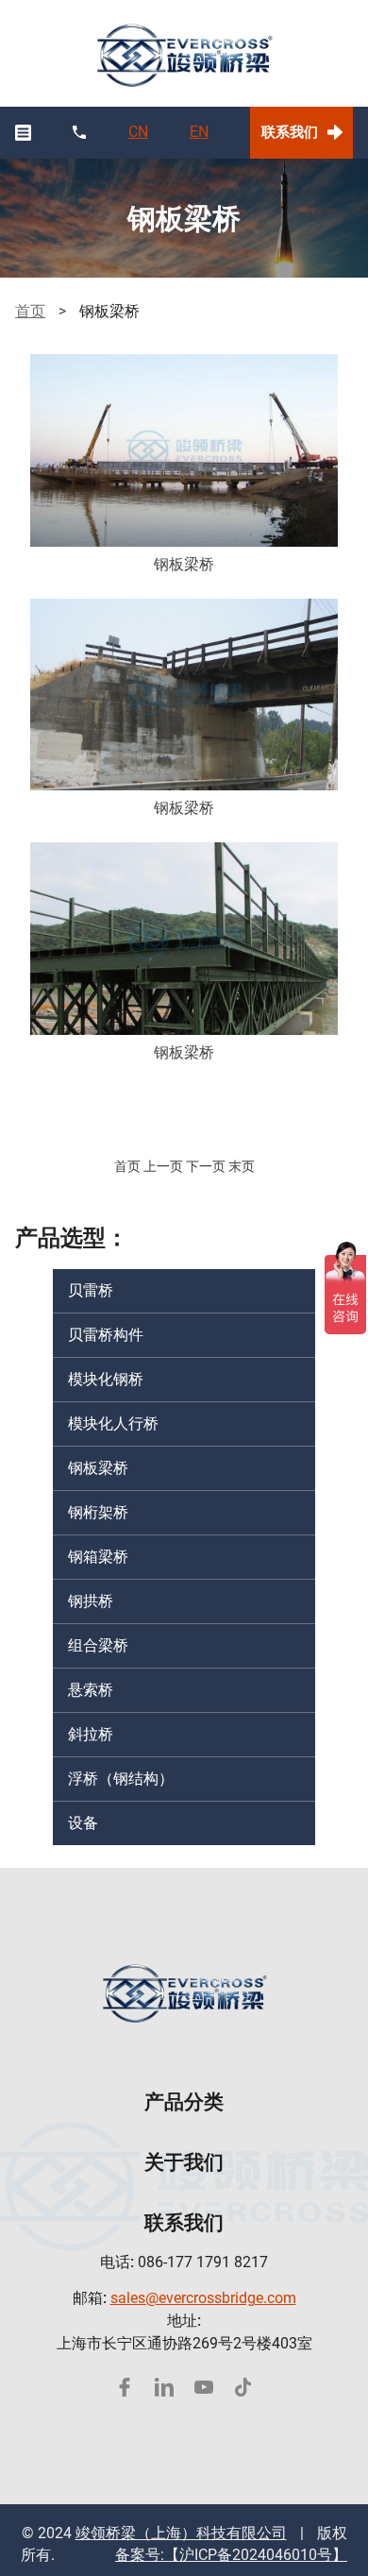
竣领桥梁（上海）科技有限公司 (181, 2533)
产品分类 (184, 2101)
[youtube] (204, 2387)
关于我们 (184, 2162)
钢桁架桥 (98, 1512)
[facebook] (125, 2387)
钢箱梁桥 (98, 1557)
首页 (30, 311)
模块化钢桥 (106, 1379)
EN (199, 132)
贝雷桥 (91, 1290)
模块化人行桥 (113, 1424)
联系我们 (290, 132)
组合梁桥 (98, 1645)
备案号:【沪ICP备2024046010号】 (231, 2555)
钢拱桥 (91, 1601)
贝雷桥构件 (106, 1335)
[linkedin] (164, 2387)
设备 (83, 1823)
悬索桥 (91, 1690)
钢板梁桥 (98, 1468)
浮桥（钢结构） (121, 1779)
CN (138, 132)
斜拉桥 (91, 1734)
